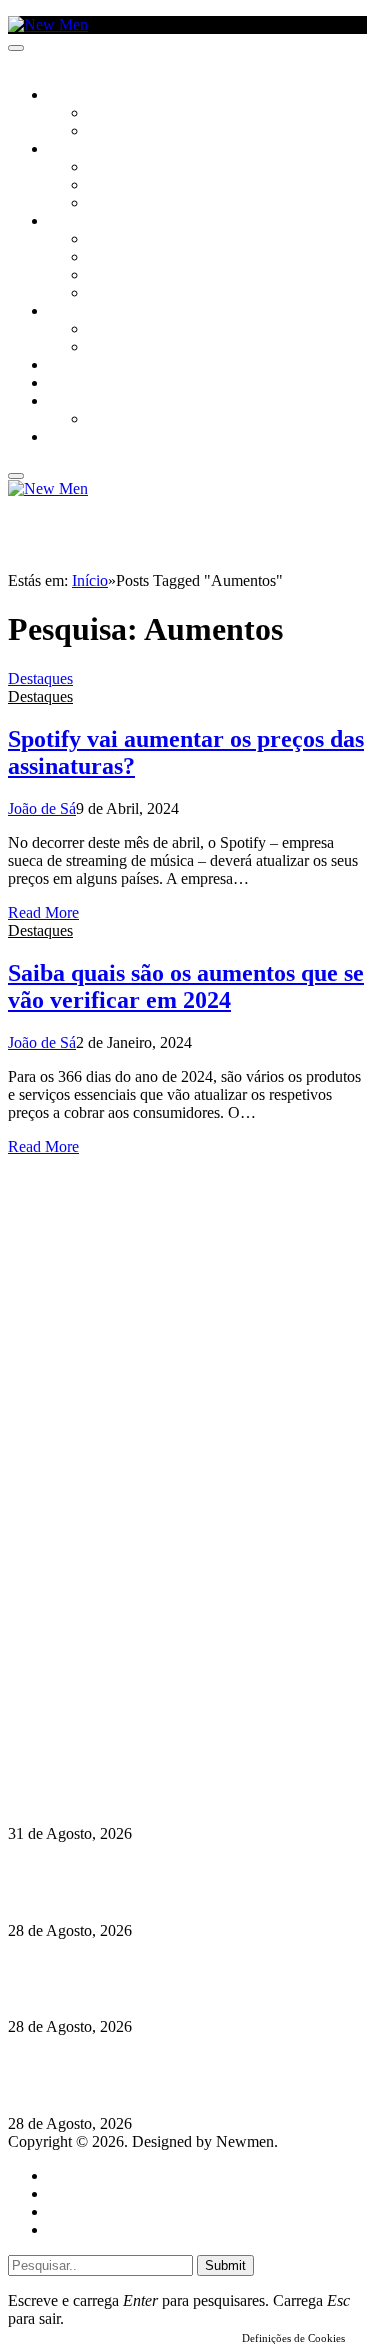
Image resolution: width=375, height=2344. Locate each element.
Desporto (79, 402)
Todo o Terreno (140, 420)
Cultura (76, 150)
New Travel (85, 438)
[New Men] (48, 24)
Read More (43, 912)
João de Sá (42, 808)
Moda (107, 258)
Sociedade (82, 96)
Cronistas (121, 114)
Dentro (112, 330)
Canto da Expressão (155, 132)
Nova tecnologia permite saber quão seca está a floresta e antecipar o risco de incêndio (166, 1881)
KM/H (64, 384)
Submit (225, 2265)
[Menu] (16, 48)
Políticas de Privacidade (141, 1719)
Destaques (40, 678)
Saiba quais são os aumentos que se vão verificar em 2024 (186, 986)
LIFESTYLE (79, 222)
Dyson (109, 240)
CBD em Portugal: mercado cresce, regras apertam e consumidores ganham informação (187, 1978)
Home (67, 2175)
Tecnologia (127, 294)
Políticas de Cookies (130, 1737)
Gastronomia (93, 366)
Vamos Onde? (90, 312)
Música (112, 204)
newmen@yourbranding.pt (165, 1647)
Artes (106, 168)
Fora (104, 348)
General (73, 2193)
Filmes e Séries (136, 186)
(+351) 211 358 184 (143, 1665)
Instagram (111, 1683)
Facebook (111, 1701)
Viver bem (121, 276)
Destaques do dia (102, 2229)
